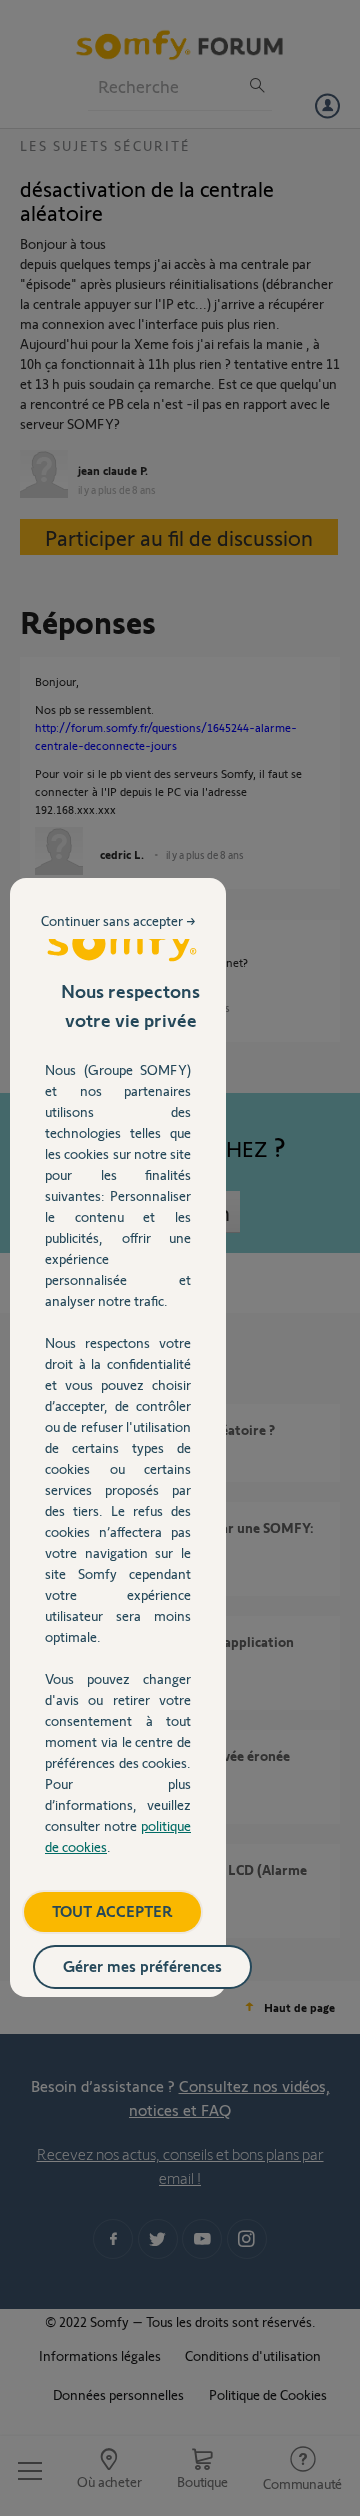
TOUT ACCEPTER (112, 1910)
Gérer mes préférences (142, 1965)
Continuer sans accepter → (118, 920)
